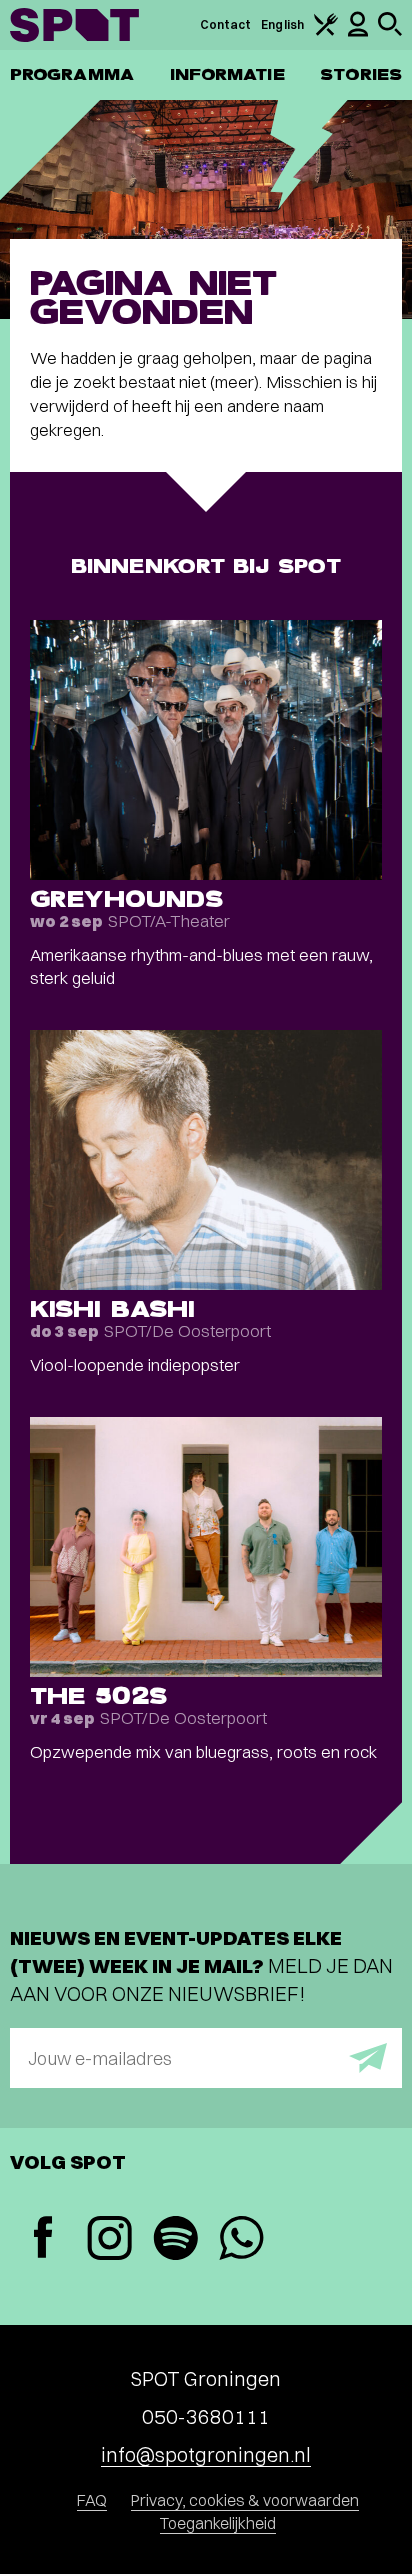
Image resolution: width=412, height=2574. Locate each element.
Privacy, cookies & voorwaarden (245, 2500)
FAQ (92, 2500)
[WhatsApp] (241, 2240)
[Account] (358, 32)
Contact (226, 24)
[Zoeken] (390, 31)
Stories (361, 74)
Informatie (227, 74)
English (282, 24)
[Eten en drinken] (326, 31)
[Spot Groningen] (74, 25)
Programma (72, 74)
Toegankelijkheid (218, 2523)
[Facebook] (43, 2239)
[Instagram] (109, 2240)
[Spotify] (175, 2240)
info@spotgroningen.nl (206, 2454)
